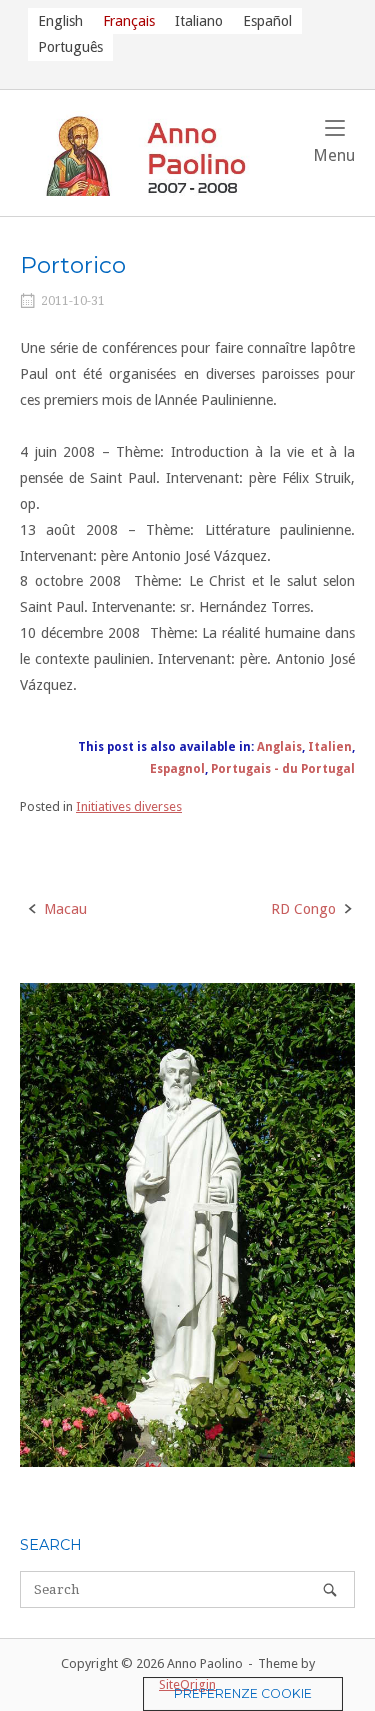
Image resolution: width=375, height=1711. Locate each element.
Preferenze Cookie (243, 1693)
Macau (65, 909)
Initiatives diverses (129, 806)
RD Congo (303, 909)
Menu (334, 155)
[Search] (330, 1589)
